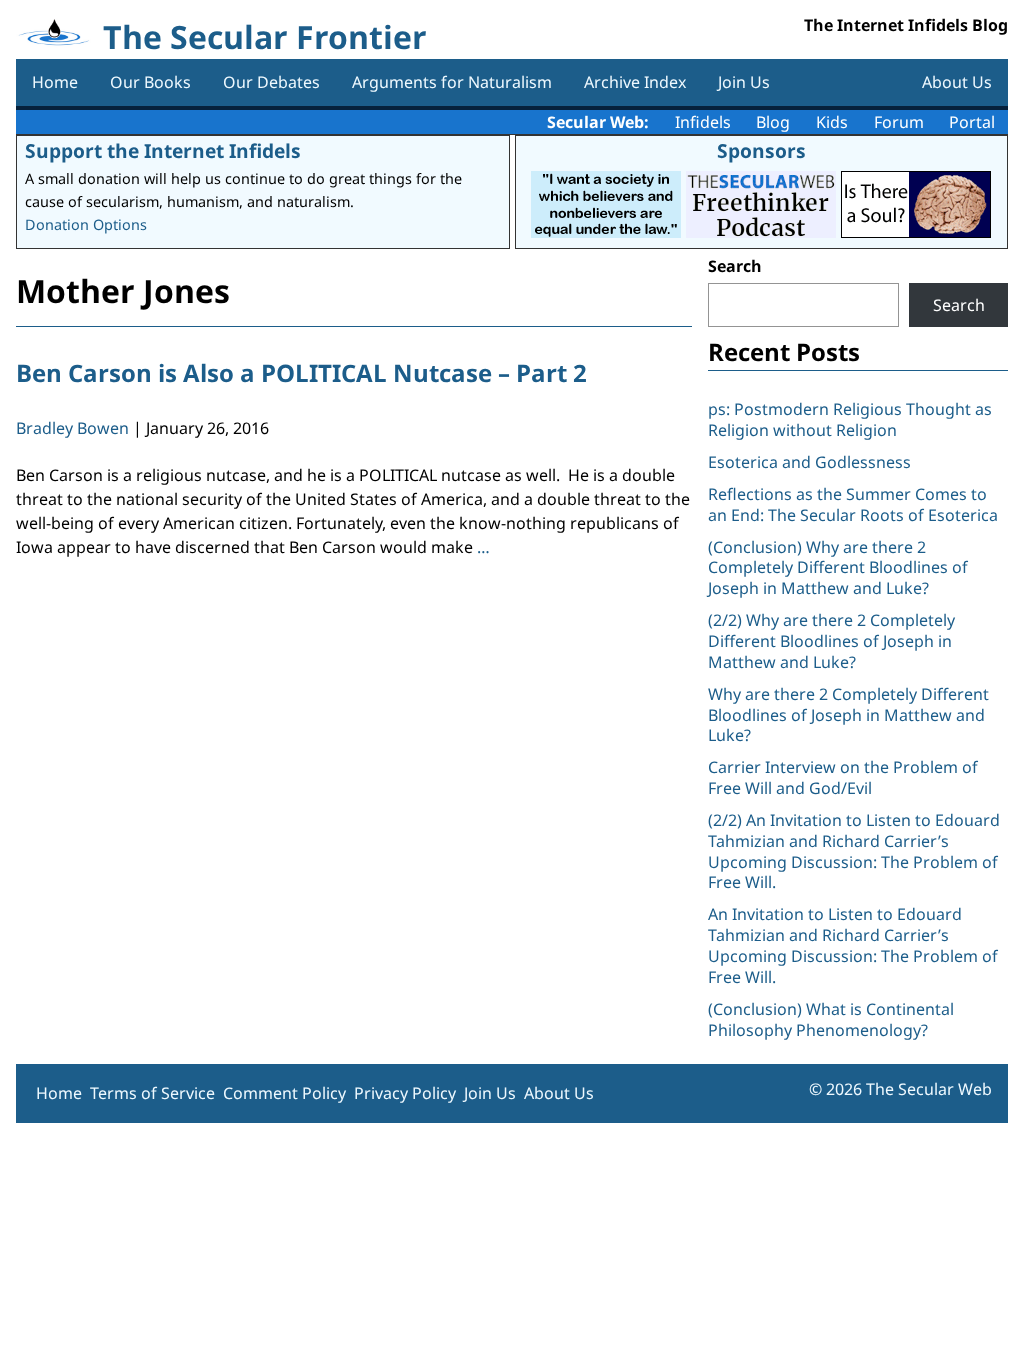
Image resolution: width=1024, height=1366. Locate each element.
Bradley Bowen (72, 428)
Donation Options (86, 224)
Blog (773, 122)
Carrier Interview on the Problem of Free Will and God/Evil (843, 777)
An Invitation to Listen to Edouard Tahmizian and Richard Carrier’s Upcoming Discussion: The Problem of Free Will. (853, 945)
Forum (899, 122)
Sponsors (761, 150)
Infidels (703, 122)
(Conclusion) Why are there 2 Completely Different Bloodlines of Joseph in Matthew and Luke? (838, 568)
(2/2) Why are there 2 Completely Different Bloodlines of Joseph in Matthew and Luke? (831, 641)
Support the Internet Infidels (163, 150)
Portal (972, 122)
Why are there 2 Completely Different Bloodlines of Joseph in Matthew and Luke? (848, 715)
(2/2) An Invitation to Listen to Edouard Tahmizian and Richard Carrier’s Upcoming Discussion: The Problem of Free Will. (854, 851)
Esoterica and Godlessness (809, 462)
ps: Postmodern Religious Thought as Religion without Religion (850, 419)
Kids (832, 122)
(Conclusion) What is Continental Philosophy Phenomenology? (831, 1019)
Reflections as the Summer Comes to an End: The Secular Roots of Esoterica (853, 504)
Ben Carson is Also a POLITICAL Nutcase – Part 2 (301, 372)
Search (735, 266)
